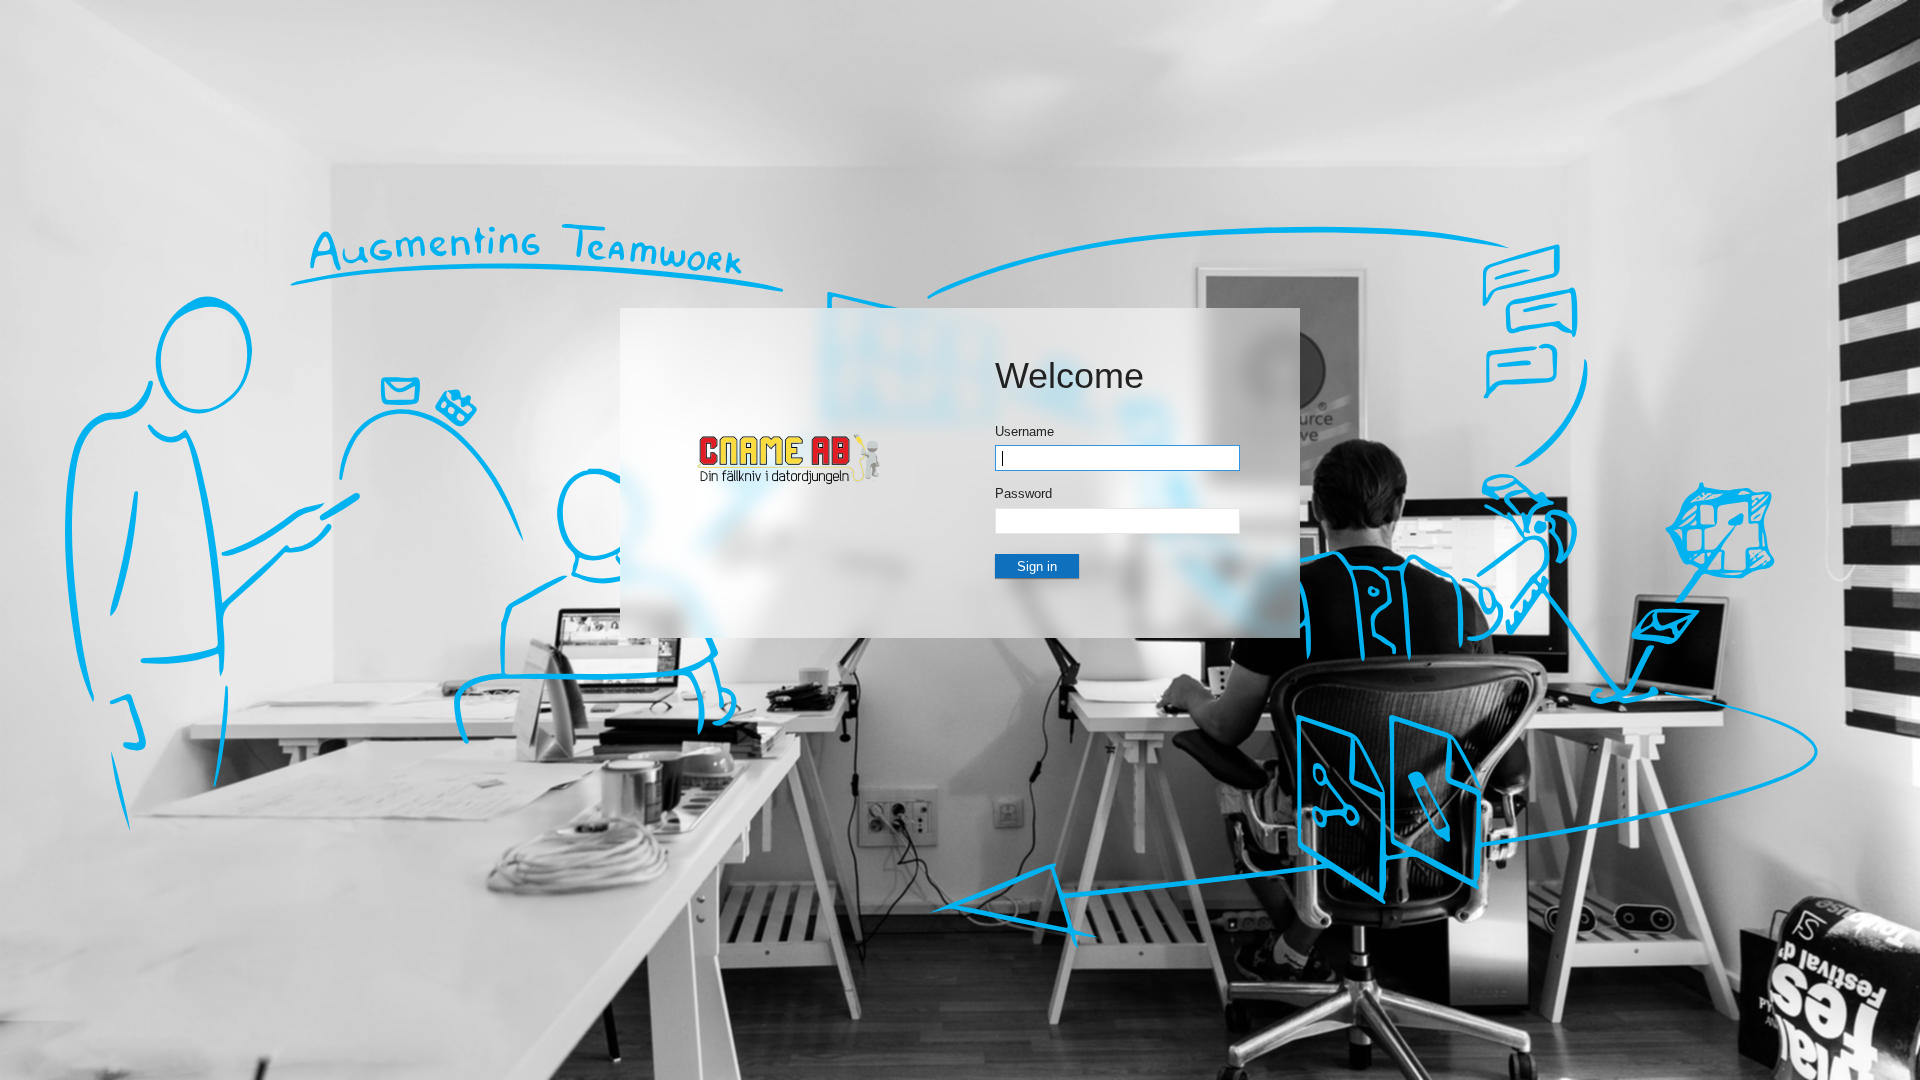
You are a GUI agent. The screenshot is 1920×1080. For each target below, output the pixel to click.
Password (1023, 493)
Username (1024, 431)
